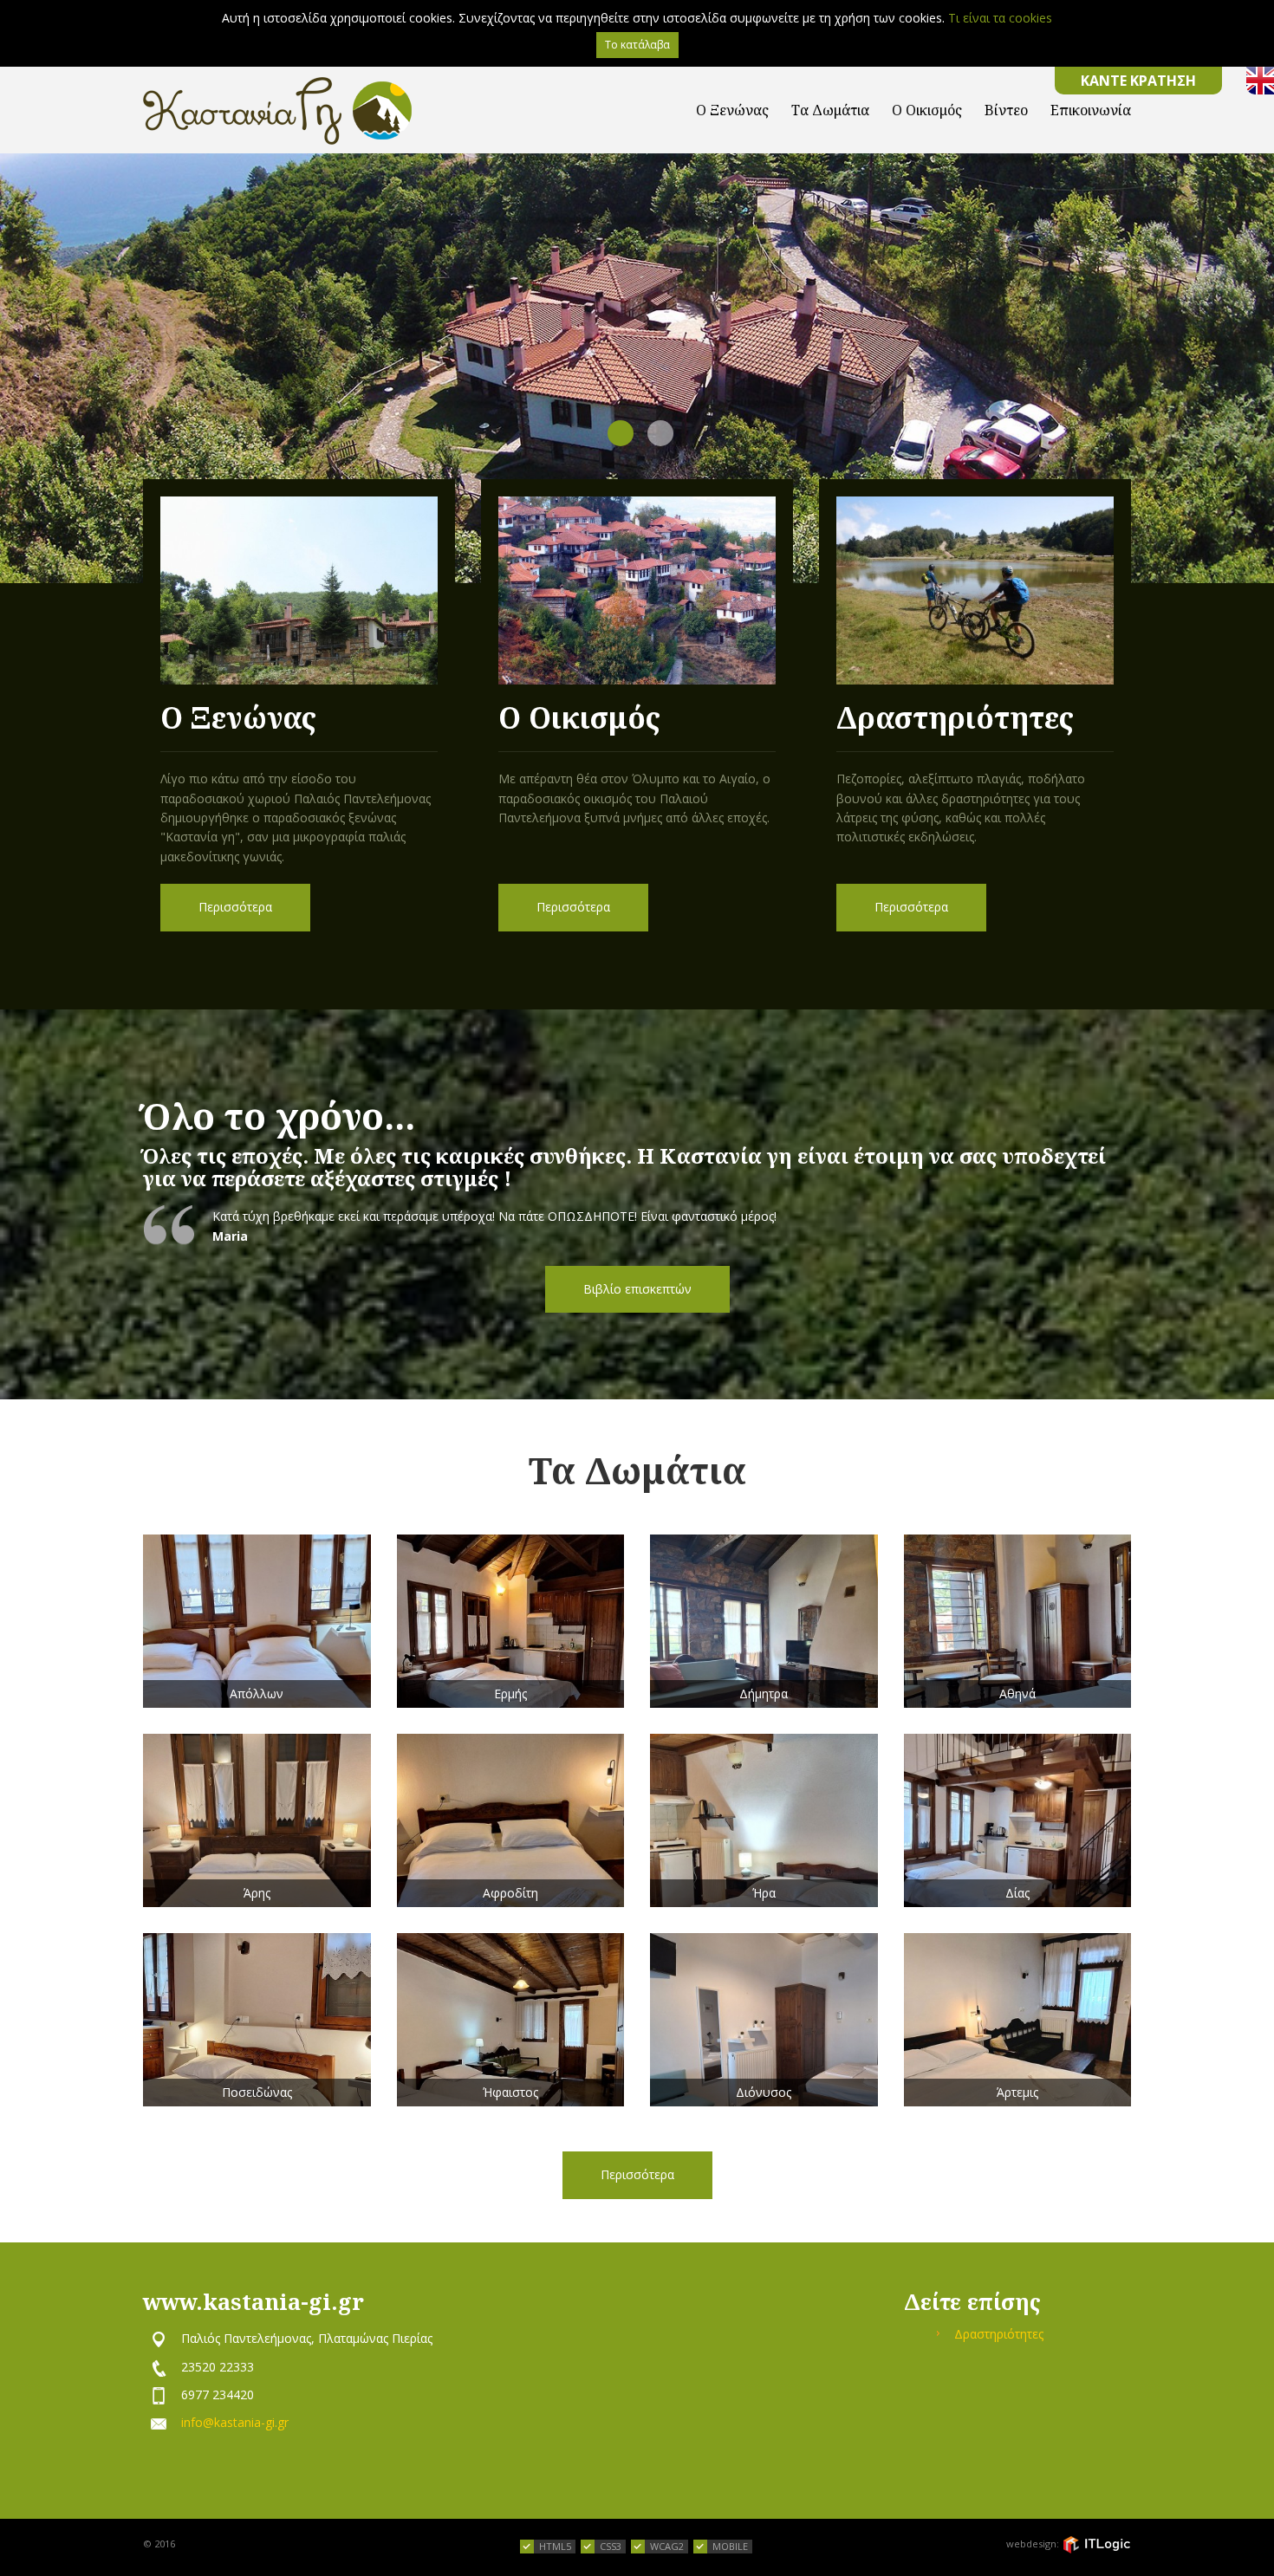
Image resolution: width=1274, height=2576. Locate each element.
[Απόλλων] (257, 1621)
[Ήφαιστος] (511, 2020)
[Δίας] (1018, 1820)
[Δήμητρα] (764, 1621)
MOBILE (730, 2546)
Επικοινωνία (1091, 110)
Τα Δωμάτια (830, 110)
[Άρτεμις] (1018, 2020)
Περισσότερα (235, 907)
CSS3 (611, 2546)
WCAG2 (667, 2546)
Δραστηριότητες (999, 2334)
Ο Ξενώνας (732, 110)
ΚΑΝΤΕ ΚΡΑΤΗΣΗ (1138, 81)
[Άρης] (257, 1820)
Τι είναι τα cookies (1000, 18)
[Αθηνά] (1018, 1621)
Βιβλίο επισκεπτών (637, 1289)
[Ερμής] (511, 1621)
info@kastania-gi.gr (235, 2422)
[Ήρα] (764, 1820)
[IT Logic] (1096, 2545)
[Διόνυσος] (764, 2020)
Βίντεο (1006, 110)
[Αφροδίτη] (511, 1820)
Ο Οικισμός (927, 110)
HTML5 (555, 2546)
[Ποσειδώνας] (257, 2020)
